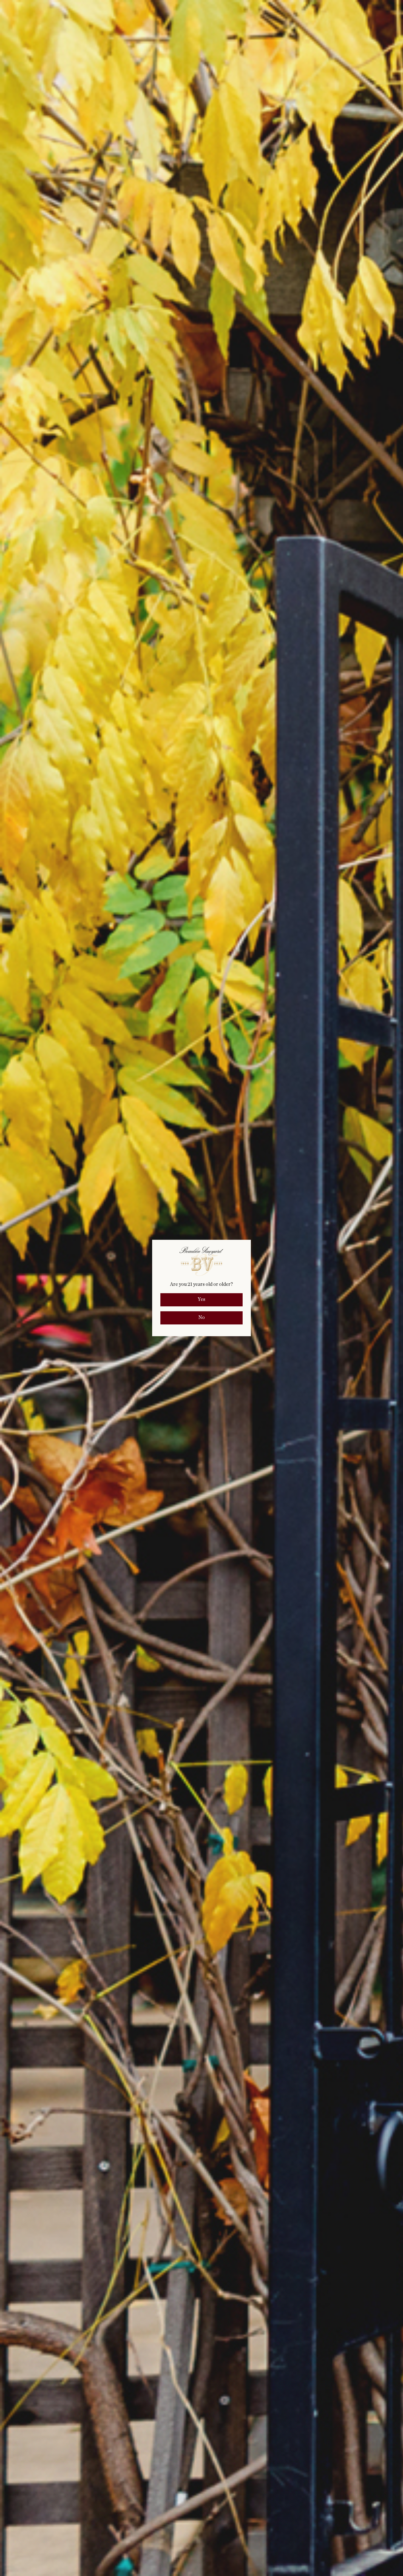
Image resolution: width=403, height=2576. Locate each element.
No (201, 1318)
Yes (201, 1300)
